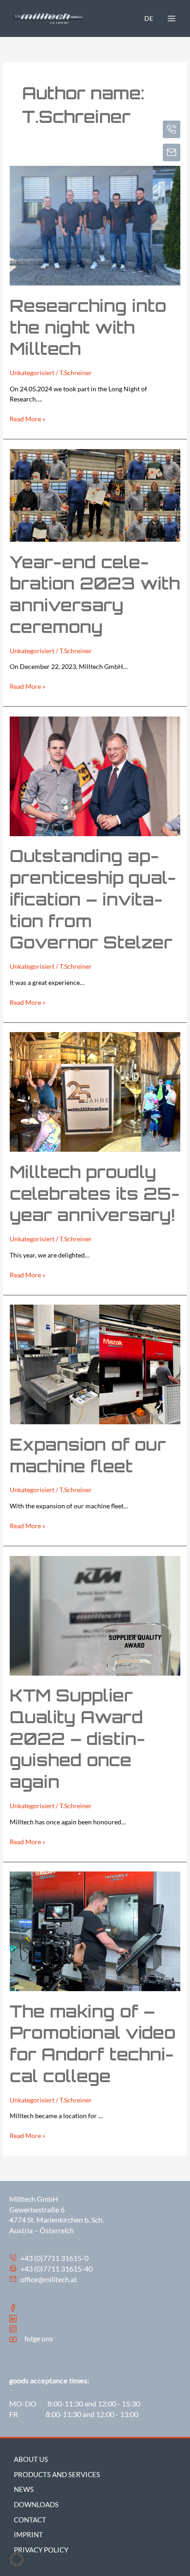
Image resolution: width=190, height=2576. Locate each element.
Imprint (28, 2535)
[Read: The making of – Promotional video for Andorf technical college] (95, 1930)
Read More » (27, 418)
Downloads (36, 2505)
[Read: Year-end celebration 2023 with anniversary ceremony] (95, 495)
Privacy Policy (41, 2550)
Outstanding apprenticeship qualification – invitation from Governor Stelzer (93, 899)
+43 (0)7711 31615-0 (54, 2258)
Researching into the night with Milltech (88, 327)
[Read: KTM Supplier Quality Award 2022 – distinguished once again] (95, 1615)
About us (31, 2459)
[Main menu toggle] (172, 18)
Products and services (57, 2475)
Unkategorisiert (32, 373)
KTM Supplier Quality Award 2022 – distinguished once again (77, 1738)
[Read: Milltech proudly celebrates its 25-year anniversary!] (95, 1091)
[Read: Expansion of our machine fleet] (95, 1364)
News (24, 2489)
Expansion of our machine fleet (88, 1455)
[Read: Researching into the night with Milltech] (95, 225)
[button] (17, 2559)
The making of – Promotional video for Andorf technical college (93, 2044)
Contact (30, 2520)
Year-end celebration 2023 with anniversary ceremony (95, 594)
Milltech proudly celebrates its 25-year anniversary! (95, 1194)
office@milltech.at (48, 2279)
